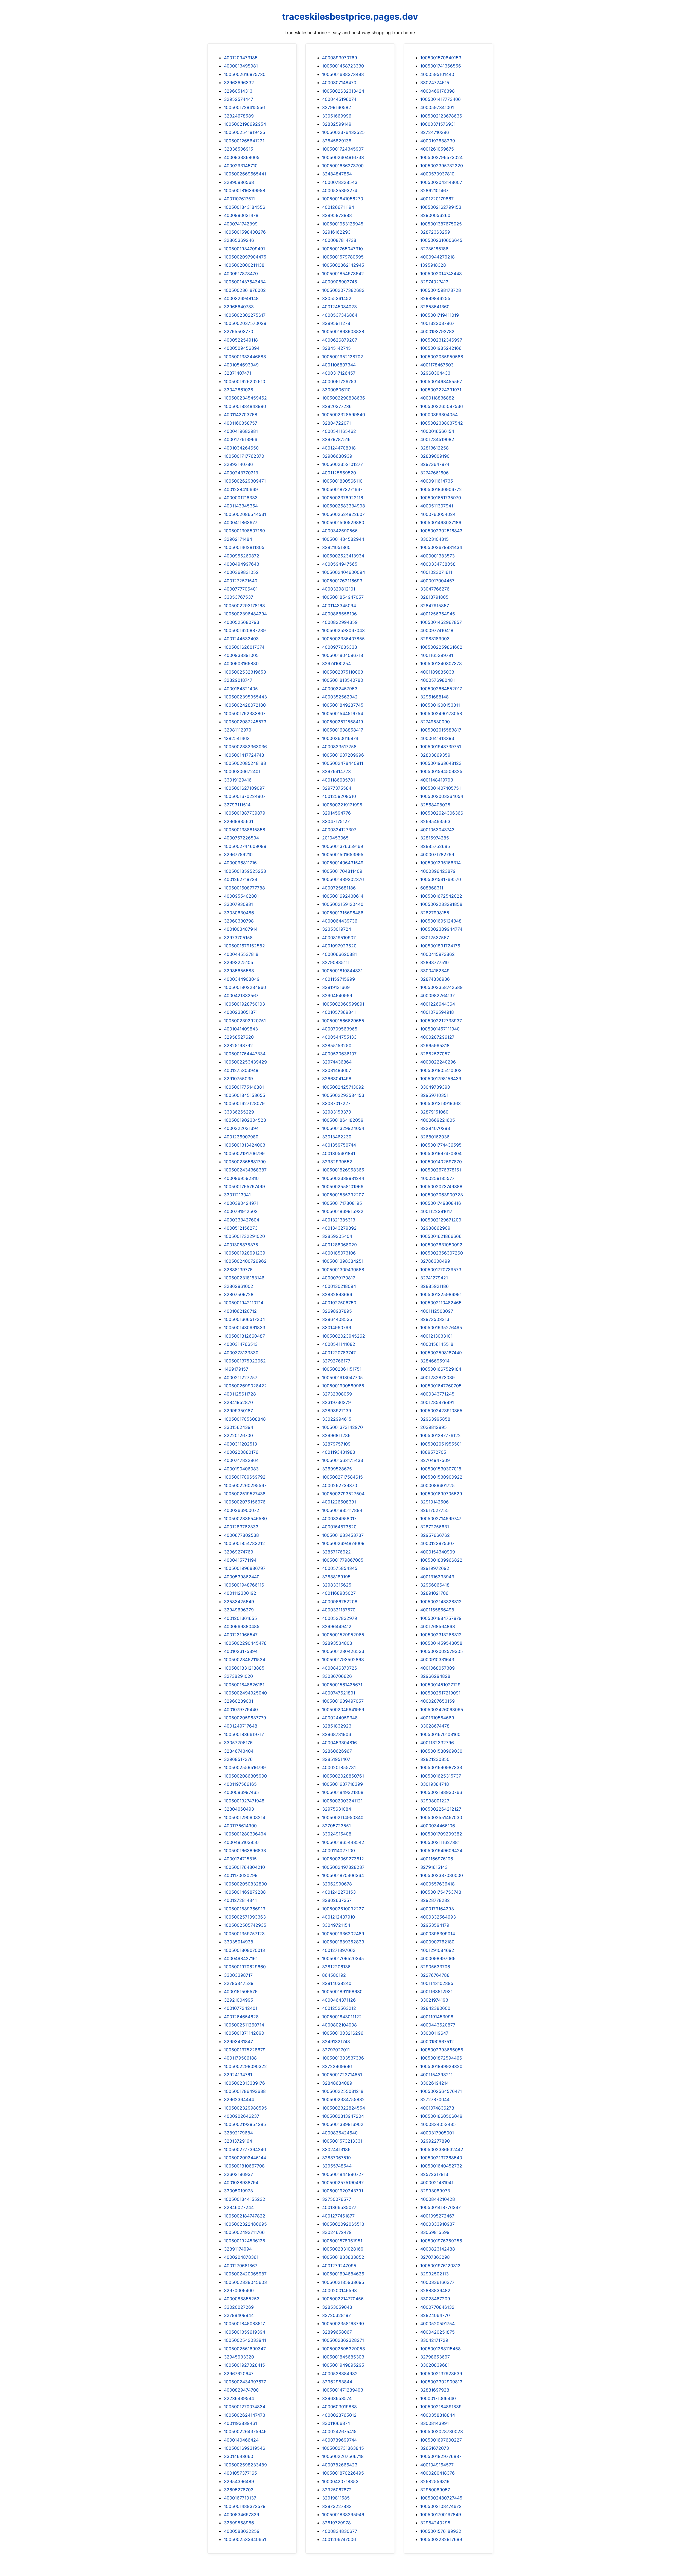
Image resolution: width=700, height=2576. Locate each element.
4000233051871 (241, 1012)
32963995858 (435, 1419)
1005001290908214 (245, 1817)
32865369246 (239, 240)
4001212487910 (339, 1917)
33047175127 (336, 821)
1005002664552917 (441, 689)
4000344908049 (242, 979)
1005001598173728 (441, 290)
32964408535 (337, 1319)
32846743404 (239, 1751)
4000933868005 (242, 157)
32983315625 (337, 1585)
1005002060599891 (343, 1004)
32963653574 (337, 2398)
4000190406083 (241, 1469)
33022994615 (337, 1419)
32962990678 (337, 1884)
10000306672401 (242, 771)
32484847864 (337, 174)
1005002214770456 (343, 2299)
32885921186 (434, 1286)
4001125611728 (240, 1394)
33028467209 (435, 2299)
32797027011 (336, 2050)
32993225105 (239, 962)
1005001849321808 (343, 1792)
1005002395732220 (442, 166)
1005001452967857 (441, 622)
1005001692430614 (343, 896)
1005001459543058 (441, 1643)
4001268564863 (438, 1626)
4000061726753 (339, 381)
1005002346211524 (245, 1659)
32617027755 (434, 1510)
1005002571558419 (343, 722)
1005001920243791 (343, 2191)
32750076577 (337, 2199)
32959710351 (434, 1095)
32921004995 (239, 2000)
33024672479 (337, 2232)
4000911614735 (437, 481)
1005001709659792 (245, 1477)
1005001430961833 (245, 1327)
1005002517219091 (440, 1693)
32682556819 (435, 2481)
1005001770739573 (441, 1270)
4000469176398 (437, 91)
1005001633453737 (343, 1535)
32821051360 (336, 547)
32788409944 (239, 2315)
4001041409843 (241, 1029)
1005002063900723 (442, 1195)
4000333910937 (437, 2224)
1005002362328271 (343, 2340)
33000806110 (336, 390)
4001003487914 (241, 929)
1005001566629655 (343, 1021)
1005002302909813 (441, 2382)
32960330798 (239, 921)
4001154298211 (436, 2075)
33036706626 (337, 1676)
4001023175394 (241, 1651)
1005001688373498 (343, 74)
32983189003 (435, 639)
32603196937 (238, 2174)
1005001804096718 (343, 655)
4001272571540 (241, 581)
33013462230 (337, 1137)
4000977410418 (437, 630)
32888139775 (238, 1270)
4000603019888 (339, 2407)
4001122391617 (436, 1211)
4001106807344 (339, 365)
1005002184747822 (245, 2216)
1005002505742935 (245, 1925)
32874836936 (435, 979)
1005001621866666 (441, 1236)
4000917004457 (437, 581)
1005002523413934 (343, 556)
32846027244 (239, 2207)
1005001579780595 (343, 257)
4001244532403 (241, 639)
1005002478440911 (343, 763)
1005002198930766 (441, 1792)
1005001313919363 (441, 1103)
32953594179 (435, 1925)
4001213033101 (436, 1336)
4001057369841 (339, 1012)
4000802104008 (339, 2025)
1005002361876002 (245, 290)
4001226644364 (438, 1004)
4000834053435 (438, 2124)
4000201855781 (339, 1767)
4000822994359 (340, 622)
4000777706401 (241, 589)
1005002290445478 (245, 1643)
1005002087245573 (245, 722)
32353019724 (337, 929)
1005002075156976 (245, 1502)
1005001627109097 (244, 788)
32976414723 (336, 771)
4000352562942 (340, 697)
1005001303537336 (343, 2058)
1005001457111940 (440, 1029)
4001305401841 (339, 1153)
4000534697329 (242, 2515)
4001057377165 (240, 2473)
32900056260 (435, 215)
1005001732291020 (244, 1236)
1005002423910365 (441, 1411)
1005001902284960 (245, 987)
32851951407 (336, 1759)
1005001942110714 (244, 1303)
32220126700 (238, 1435)
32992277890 (435, 2141)
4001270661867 (241, 2266)
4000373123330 (241, 1353)
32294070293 (435, 1128)
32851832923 (337, 1726)
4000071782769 (437, 854)
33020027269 (239, 2307)
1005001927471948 (244, 1801)
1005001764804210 (244, 1867)
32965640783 (239, 307)
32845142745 (336, 348)
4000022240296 (438, 1062)
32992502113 (434, 2274)
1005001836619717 (244, 1734)
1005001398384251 (343, 1261)
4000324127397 (339, 830)
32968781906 (337, 1734)
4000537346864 (340, 315)
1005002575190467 (343, 2183)
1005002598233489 (245, 2465)
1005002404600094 (344, 572)
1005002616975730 (245, 74)
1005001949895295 (343, 2365)
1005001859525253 (245, 871)
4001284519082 (437, 439)
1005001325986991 (441, 1294)
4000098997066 (438, 1958)
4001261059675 (437, 149)
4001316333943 (437, 1577)
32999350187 (238, 1411)
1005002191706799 (244, 1153)
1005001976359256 (441, 2241)
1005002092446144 (245, 2158)
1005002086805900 (245, 1776)
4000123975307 (437, 1543)
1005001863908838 (343, 331)
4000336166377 (437, 2282)
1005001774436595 (441, 1145)
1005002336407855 (343, 639)
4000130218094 (339, 1286)
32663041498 (337, 1079)
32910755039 (238, 1079)
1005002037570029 (245, 323)
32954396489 (239, 2481)
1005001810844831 (342, 971)
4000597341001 (437, 107)
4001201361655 (240, 1618)
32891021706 (434, 1593)
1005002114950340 (343, 1817)
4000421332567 (241, 995)
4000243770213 (241, 473)
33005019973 (238, 2191)
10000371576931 (438, 124)
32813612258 (434, 448)
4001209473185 (241, 58)
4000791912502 (241, 1211)
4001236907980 (241, 1137)
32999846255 (435, 298)
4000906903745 (340, 282)
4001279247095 (339, 2266)
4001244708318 (339, 448)
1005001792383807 (245, 713)
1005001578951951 (342, 2241)
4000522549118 (241, 340)
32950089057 (435, 2490)
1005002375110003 (343, 672)
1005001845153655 (245, 1095)
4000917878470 (241, 274)
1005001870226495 (343, 2473)
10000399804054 (439, 415)
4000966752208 (340, 1602)
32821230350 (435, 1759)
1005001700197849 (441, 2515)
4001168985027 (339, 1593)
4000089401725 (437, 1485)
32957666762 (435, 1535)
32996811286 (336, 1435)
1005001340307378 (441, 663)
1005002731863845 (343, 2448)
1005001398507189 (244, 531)
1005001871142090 (244, 2033)
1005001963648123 (441, 763)
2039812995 (434, 1427)
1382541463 (237, 738)
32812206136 (336, 1967)
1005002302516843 (441, 531)
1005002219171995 (342, 805)
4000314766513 (241, 1344)
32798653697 (435, 2357)
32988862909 (435, 1228)
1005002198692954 (245, 124)
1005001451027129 (440, 1685)
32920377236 (337, 406)
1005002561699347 (245, 2349)
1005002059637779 (245, 1718)
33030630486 (239, 913)
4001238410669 (241, 489)
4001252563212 (339, 2008)
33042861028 (239, 390)
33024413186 (336, 2149)
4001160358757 (241, 423)
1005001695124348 (441, 921)
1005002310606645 (441, 240)
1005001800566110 (342, 481)
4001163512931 (436, 1992)
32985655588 (239, 971)
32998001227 (435, 1801)
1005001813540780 (343, 680)
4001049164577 (437, 2465)
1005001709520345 (343, 1958)
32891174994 (238, 2249)
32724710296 (435, 132)
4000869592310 (241, 1178)
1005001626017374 (244, 647)
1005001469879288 (245, 1892)
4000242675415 (339, 2431)
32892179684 (238, 2133)
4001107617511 (239, 199)
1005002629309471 (245, 481)
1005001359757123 (244, 1934)
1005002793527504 (343, 1494)
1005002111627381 (440, 1842)
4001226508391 (339, 1502)
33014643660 (239, 2456)
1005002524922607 (343, 514)
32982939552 (337, 1162)
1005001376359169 (343, 846)
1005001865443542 (343, 1842)
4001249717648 (241, 1726)
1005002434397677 (245, 2382)
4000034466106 (438, 1826)
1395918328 (433, 265)
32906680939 (337, 456)
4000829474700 (241, 2390)
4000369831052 (241, 572)
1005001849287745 (343, 705)
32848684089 (337, 2083)
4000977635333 (340, 647)
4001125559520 (339, 473)
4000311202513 (240, 1444)
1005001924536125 (245, 2241)
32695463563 (435, 821)
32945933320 (239, 2357)
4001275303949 (241, 1070)
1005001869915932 (343, 1211)
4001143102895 (437, 1983)
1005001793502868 (343, 1659)
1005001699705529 (441, 1494)
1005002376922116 (343, 498)
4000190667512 (437, 2042)
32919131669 (336, 987)
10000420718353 (340, 2481)
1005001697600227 (441, 2440)
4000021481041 (437, 2183)
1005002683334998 (344, 506)
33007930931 (238, 904)
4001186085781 (339, 780)
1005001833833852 (343, 2257)
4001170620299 (241, 1875)
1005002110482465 (441, 1303)
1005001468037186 (441, 522)
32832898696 (337, 1294)
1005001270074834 (245, 2407)
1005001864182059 (343, 1120)
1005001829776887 (441, 2456)
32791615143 (434, 1867)
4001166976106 (437, 1859)
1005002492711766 (244, 2232)
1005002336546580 (245, 1518)
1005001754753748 (441, 1892)
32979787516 (336, 439)
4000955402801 (241, 896)
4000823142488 (438, 2249)
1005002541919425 (245, 132)
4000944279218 (437, 257)
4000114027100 (339, 1851)
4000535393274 (340, 190)
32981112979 (238, 730)
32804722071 (336, 423)
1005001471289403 (343, 2390)
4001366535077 (339, 2207)
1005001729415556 (244, 107)
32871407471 (238, 373)
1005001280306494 (245, 1834)
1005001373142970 (342, 1427)
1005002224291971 (441, 390)
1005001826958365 (343, 1170)
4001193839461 (240, 2423)
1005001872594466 (441, 2058)
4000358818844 (438, 2415)
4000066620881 (339, 954)
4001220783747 (339, 1353)
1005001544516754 (343, 713)
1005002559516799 (245, 1767)
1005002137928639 (441, 2374)
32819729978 (336, 2523)
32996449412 (337, 1626)
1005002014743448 (441, 274)
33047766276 (435, 589)
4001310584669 (437, 1718)
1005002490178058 (441, 713)
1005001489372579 (245, 2506)
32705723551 (336, 1826)
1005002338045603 (245, 2282)
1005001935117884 (342, 1510)
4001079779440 (241, 1709)
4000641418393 (437, 738)
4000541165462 (339, 431)
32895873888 (337, 215)
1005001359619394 (245, 2332)
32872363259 (435, 232)
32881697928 (435, 2390)
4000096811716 (240, 863)
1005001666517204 (244, 1319)
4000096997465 (241, 1792)
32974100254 (336, 663)
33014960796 (337, 1327)
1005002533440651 (245, 2539)
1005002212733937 (441, 1021)
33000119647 (434, 2033)
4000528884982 (340, 2374)
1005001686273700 (343, 166)
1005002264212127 (441, 1809)
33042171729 (434, 2340)
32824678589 (239, 116)
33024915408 (337, 1834)
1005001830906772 (441, 489)
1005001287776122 (441, 1435)
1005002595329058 (344, 2349)
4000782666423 (340, 2465)
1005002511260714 (244, 2025)
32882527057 (435, 1054)
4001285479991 (437, 1402)
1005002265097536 (442, 406)
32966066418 (435, 1585)
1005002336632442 (442, 2149)
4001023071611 (436, 572)
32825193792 (238, 1045)
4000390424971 (241, 1203)
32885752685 (435, 846)
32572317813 (434, 2174)
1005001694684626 (343, 2274)
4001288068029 (339, 1245)
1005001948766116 (244, 1585)
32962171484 (238, 539)
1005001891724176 (440, 946)
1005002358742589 (441, 987)
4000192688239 (438, 141)
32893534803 (337, 1643)
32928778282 (435, 1900)
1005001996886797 (245, 1568)
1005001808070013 (244, 1950)
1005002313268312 (441, 1635)
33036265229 (239, 1112)
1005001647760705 (441, 1386)
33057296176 (238, 1743)
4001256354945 (438, 614)
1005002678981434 (441, 547)
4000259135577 (437, 1178)
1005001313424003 (245, 1145)
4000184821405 (241, 689)
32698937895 (337, 1311)
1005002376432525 (343, 132)
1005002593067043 (343, 630)
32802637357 (337, 1900)
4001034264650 (241, 448)
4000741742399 (241, 224)
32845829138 (337, 141)
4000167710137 (240, 2498)
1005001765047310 (342, 249)
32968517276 (238, 1759)
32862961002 (239, 1286)
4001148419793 (437, 780)
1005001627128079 (244, 1103)
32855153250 (337, 1045)
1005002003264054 (442, 796)
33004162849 (435, 971)
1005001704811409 (342, 871)
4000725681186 (339, 888)
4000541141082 (339, 1344)
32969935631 (239, 821)
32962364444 (239, 2099)
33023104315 (434, 539)
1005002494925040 (245, 1693)
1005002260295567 (245, 1485)
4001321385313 (339, 1220)
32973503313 (435, 1319)
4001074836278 (437, 2108)
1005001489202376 (343, 879)
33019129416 (238, 780)
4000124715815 (240, 1859)
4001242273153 (339, 1892)
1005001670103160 (440, 1734)
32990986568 (239, 182)
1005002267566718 (343, 2456)
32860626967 (337, 1751)
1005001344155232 (245, 2199)
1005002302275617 (245, 315)
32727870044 (435, 2099)
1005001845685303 (343, 2357)
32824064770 (435, 2315)
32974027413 (434, 282)
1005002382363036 (245, 747)
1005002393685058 (442, 2050)
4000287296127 (437, 1037)
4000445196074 (339, 99)
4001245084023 (339, 307)
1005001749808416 (441, 1203)
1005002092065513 (343, 2224)
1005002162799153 (441, 207)
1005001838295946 (343, 2515)
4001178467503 (437, 365)
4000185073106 (339, 1253)
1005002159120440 (343, 904)
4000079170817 (339, 1278)
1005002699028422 (245, 1386)
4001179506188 (240, 2058)
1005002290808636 (344, 398)
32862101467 (434, 190)
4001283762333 (241, 1527)
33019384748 (435, 1784)
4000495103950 (241, 1842)
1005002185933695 (343, 2282)
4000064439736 (340, 921)
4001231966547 (241, 1635)
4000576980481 (437, 680)
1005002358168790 (343, 2324)
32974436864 (337, 1062)
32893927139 (337, 1411)
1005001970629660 (245, 1967)
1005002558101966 (343, 1186)
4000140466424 (241, 2440)
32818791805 (434, 597)
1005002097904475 (245, 257)
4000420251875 (437, 2332)
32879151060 (434, 1112)
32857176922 (336, 1552)
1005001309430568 (343, 1270)
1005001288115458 (441, 2349)
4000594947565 (340, 564)
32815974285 (435, 838)
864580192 (334, 1975)
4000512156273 (241, 1228)
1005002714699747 (441, 1518)
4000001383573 (437, 556)
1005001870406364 (343, 1875)
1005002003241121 (342, 1801)
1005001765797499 (244, 1186)
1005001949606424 (441, 1851)
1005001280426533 (343, 1651)
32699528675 (337, 1469)
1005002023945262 (344, 1336)
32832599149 (337, 124)
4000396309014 (438, 1934)
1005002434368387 (245, 1170)
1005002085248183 (245, 763)
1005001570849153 (441, 58)
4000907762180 (437, 1942)
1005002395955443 (245, 697)
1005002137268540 (441, 2158)
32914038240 (337, 1983)
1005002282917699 (441, 2539)
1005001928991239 (245, 1253)
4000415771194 (240, 1560)
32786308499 (435, 1261)
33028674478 (435, 1726)
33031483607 (337, 1070)
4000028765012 (339, 2415)
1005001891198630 (342, 1992)
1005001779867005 (343, 1560)
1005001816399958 (245, 190)
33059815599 (435, 2232)
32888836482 (435, 2290)
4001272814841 (240, 1900)
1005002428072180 (245, 705)
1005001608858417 (343, 730)
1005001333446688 (245, 357)
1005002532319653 (245, 672)
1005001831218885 (244, 1668)
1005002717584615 (342, 1477)
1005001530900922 (441, 1477)
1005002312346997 (441, 340)
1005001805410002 (441, 1070)
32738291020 (238, 1676)
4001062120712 (240, 1311)
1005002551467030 (441, 1817)
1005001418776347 (441, 2207)
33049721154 (336, 1925)
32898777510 (434, 962)
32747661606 (434, 473)
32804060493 (239, 1809)
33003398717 (238, 1975)
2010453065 (335, 838)
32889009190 (435, 456)
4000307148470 (339, 83)
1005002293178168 (244, 606)
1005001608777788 (244, 888)
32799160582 (337, 107)
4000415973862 (437, 954)
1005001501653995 (343, 854)
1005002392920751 (245, 1021)
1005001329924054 (343, 1128)
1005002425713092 (343, 1087)
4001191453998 (437, 2017)
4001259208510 (339, 796)
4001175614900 (240, 1826)
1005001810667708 (244, 2166)
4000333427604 (242, 1220)
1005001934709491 (244, 249)
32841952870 (238, 1402)
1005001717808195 (342, 1203)
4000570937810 (437, 174)
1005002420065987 (245, 2274)
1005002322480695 (245, 2224)
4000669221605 (438, 1120)
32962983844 (337, 2382)
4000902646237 (242, 2116)
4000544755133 (339, 1037)
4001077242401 (241, 2008)
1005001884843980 (245, 406)
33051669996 (337, 116)
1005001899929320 (441, 2066)
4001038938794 (241, 2183)
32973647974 (435, 464)
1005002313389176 (244, 2083)
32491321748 (336, 2042)
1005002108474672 (441, 2506)
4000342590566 (340, 531)
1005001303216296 (343, 2033)
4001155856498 (437, 1610)
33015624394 (239, 1427)
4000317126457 (339, 373)
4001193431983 (339, 1452)
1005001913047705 (342, 1377)
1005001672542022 (441, 896)
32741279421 (434, 1278)
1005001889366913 (245, 1909)
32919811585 (336, 2498)
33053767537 (239, 597)
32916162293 (336, 232)
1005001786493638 (245, 2091)
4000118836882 (437, 398)
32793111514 (237, 805)
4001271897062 (339, 1950)
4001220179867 (437, 199)
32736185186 (434, 249)
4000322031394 (241, 1128)
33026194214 (434, 2083)
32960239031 (239, 1701)
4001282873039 (437, 1377)
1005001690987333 (441, 1767)
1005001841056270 (343, 199)
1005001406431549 (343, 863)
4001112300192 (240, 1593)
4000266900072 (242, 1510)
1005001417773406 (441, 99)
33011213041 (237, 1195)
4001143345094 (339, 606)
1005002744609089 (245, 846)
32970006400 (239, 2290)
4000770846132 (437, 2307)
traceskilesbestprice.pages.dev (350, 17)
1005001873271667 (342, 489)
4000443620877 (438, 2025)
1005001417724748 (244, 755)
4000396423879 (438, 871)
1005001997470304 (441, 1153)
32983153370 (337, 1112)
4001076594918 (437, 1012)
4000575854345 (340, 1568)
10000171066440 (438, 2398)
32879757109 (336, 1444)
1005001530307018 (441, 1469)
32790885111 (336, 962)
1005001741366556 (441, 66)
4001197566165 (240, 1784)
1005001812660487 (244, 1336)
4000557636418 (437, 1884)
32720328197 (336, 2315)
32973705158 (238, 938)
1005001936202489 (343, 1934)
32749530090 (435, 722)
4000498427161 (241, 1958)
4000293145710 (241, 166)
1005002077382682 (343, 290)
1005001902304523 (245, 1120)
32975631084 (337, 1809)
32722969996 (337, 2066)
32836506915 (239, 149)
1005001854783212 (244, 1543)
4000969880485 (242, 1626)
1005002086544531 (245, 514)
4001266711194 (338, 207)
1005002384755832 (343, 2099)
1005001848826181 (244, 1685)
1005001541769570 (441, 879)
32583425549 (239, 1602)
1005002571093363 (245, 1917)
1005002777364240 (245, 2149)
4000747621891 (339, 1693)
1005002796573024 (441, 157)
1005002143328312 (441, 1602)
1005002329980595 (245, 2108)
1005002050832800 (245, 1884)
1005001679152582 (244, 946)
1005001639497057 (343, 1701)
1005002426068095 (442, 1709)
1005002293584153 (343, 1095)
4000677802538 (241, 1535)
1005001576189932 (441, 2531)
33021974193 (434, 2000)
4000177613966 (241, 439)
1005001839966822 (441, 1560)
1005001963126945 (343, 224)
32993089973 (435, 2191)
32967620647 (239, 2374)
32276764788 (435, 1975)
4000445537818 (241, 954)
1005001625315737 (441, 1776)
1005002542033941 (245, 2340)
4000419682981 (241, 431)
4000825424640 (340, 2133)
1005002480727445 (441, 2498)
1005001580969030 (441, 1751)
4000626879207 (340, 340)
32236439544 (239, 2398)
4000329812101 (339, 589)
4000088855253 (242, 2299)
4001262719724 (241, 879)
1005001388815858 (245, 830)
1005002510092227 (343, 1909)
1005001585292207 (343, 1195)
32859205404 (337, 1236)
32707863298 (435, 2257)
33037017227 (336, 1103)
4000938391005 (241, 655)
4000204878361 (241, 2257)
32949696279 (239, 1610)
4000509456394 (242, 348)
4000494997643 (242, 564)
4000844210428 (438, 2199)
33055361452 (337, 298)
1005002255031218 (343, 2091)
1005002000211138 (244, 265)
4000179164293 (437, 1909)
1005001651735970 (441, 498)
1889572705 (433, 1452)
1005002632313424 (343, 91)
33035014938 (239, 1942)
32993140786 (238, 464)
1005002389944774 (441, 929)
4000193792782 (437, 331)
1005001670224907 (245, 796)
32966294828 (435, 1676)
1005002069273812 (343, 1859)
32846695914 (435, 1361)
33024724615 (435, 83)
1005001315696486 (343, 913)
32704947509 (435, 1460)
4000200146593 (339, 2290)
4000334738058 (438, 564)
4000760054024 (438, 514)
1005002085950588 (442, 357)
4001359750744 (339, 1145)
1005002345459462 (245, 398)
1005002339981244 (343, 1178)
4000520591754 (437, 2324)
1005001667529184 (441, 1369)
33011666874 (336, 2423)
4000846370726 (340, 1668)
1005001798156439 (441, 1079)
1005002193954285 (245, 2124)
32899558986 (239, 2523)
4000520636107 (339, 1054)
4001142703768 (241, 415)
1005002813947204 (343, 2116)
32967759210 (238, 854)
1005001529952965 (343, 1635)
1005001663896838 (245, 1851)
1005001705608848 (245, 1419)
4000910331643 (437, 1659)
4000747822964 (241, 1460)
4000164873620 (339, 1527)
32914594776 (336, 813)
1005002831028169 (343, 2249)
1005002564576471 (441, 2091)
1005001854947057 (343, 597)
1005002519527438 (245, 1494)
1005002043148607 (441, 182)
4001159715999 (339, 979)
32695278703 (239, 2490)
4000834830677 (340, 2531)
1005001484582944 (343, 539)
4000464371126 (339, 2000)
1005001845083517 (244, 2324)
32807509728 (239, 1294)
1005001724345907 (343, 149)
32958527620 (239, 1037)
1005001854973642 (343, 274)
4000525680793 (242, 622)
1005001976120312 (440, 2266)
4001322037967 (437, 323)
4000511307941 (437, 506)
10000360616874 (340, 738)
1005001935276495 (441, 1327)
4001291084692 (437, 1950)
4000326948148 (241, 298)
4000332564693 (438, 1917)
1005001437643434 (245, 282)
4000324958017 (339, 1518)
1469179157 (236, 1369)
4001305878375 (241, 1245)
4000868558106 (339, 614)
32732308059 (337, 1394)
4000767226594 (241, 838)
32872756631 (435, 1527)
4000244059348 (340, 1718)
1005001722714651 (342, 2075)
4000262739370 (340, 1485)
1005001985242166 (441, 348)
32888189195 (336, 1577)
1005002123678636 (441, 116)
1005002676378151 (441, 1170)
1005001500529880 (343, 522)
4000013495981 (241, 66)
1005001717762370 (244, 456)
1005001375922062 (245, 1361)
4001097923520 (339, 946)
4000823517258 (339, 747)
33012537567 (435, 938)
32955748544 (337, 2166)
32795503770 (239, 331)
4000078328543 (340, 182)
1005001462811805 (244, 547)
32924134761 (238, 2075)
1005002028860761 (343, 1776)
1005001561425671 (342, 1685)
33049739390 (435, 1087)
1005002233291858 (441, 904)
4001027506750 (339, 1303)
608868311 (432, 888)
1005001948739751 (441, 747)
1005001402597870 (441, 1162)
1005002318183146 (244, 1278)
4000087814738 (339, 240)
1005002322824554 (344, 2108)
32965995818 (435, 1045)
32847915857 (435, 606)
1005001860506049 (441, 2116)
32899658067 (337, 2332)
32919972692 (435, 1568)
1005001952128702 (343, 357)
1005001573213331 (342, 2141)
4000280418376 (437, 2473)
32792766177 (336, 1361)
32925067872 (337, 2490)
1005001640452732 (441, 2166)
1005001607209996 (343, 755)
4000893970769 (340, 58)
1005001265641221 (244, 141)
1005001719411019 (440, 315)
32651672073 (435, 2448)
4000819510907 (339, 938)
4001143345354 (241, 506)
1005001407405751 (441, 788)
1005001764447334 (245, 1054)
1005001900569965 (343, 1386)
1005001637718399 (342, 1784)
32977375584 (337, 788)
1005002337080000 (442, 1875)
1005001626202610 (245, 381)
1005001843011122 (342, 2017)
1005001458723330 (343, 66)
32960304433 (435, 373)
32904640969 (337, 995)
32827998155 (435, 913)
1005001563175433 (343, 1460)
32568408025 (435, 805)
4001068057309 (437, 1668)
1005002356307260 (442, 1253)
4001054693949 (241, 365)
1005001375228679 (245, 2050)
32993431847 (238, 2042)
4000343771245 (437, 1394)
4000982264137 (437, 995)
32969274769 (239, 1552)
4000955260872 (242, 556)
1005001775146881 (244, 1087)
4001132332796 (437, 1743)
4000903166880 (241, 663)
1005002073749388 (441, 1186)
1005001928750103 (244, 1004)
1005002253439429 (245, 1062)
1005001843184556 (245, 207)
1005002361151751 (342, 1369)
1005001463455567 (441, 381)
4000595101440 (437, 74)
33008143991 (434, 2423)
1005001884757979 (441, 1618)
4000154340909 (438, 1552)
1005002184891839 (441, 2407)
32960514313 (238, 91)
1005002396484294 (245, 614)
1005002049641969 (343, 1709)
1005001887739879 (245, 813)
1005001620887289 (245, 630)
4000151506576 (241, 1992)
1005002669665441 (245, 174)
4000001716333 (241, 498)
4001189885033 (437, 672)
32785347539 (239, 1983)
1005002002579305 (442, 1651)
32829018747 (238, 680)
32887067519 (336, 2158)
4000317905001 (437, 2133)
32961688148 (434, 697)
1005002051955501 (441, 1444)
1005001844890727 (343, 2174)
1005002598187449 (441, 1353)
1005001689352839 (343, 1942)
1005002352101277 (342, 464)
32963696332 (239, 83)
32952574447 (239, 99)
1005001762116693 (342, 581)
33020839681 (435, 2365)
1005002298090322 (245, 2066)
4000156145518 (437, 1344)
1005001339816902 (343, 2124)
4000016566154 (437, 431)
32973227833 (337, 2506)
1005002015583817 (441, 730)
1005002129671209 (441, 1220)
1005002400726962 (245, 1261)
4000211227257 (241, 1377)
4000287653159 (437, 1701)
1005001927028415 (244, 2365)
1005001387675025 (441, 224)
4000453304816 (339, 1743)
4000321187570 (339, 1610)
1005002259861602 (441, 647)
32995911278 (336, 323)
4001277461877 (338, 2216)
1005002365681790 (245, 1162)
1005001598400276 (245, 232)
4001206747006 (339, 2539)
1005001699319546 (245, 2448)
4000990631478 (241, 215)
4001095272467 (437, 2216)
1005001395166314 (441, 863)
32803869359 (435, 755)
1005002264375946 (245, 2431)
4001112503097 (437, 1311)
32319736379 (336, 1402)
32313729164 (238, 2141)
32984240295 (435, 2523)
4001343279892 (339, 1228)
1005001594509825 (441, 771)
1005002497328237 (343, 1867)
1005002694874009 (343, 1543)
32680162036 (435, 1137)
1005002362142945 (343, 265)
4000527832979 (340, 1618)
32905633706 (435, 1967)
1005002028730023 (442, 2431)
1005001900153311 (440, 705)
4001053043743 (437, 830)
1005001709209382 (441, 1834)
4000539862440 (242, 1577)
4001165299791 (437, 655)
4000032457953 (340, 689)
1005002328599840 (344, 415)
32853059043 (337, 2307)
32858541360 (435, 307)
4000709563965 (340, 1029)
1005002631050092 (441, 1245)
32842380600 (435, 2008)
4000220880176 (241, 1452)
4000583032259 (242, 2531)
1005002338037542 (442, 423)
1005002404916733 (343, 157)
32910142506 (434, 1502)
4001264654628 (241, 2017)
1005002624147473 (245, 2415)
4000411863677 (241, 522)
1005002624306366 (442, 813)
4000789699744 (339, 2440)
